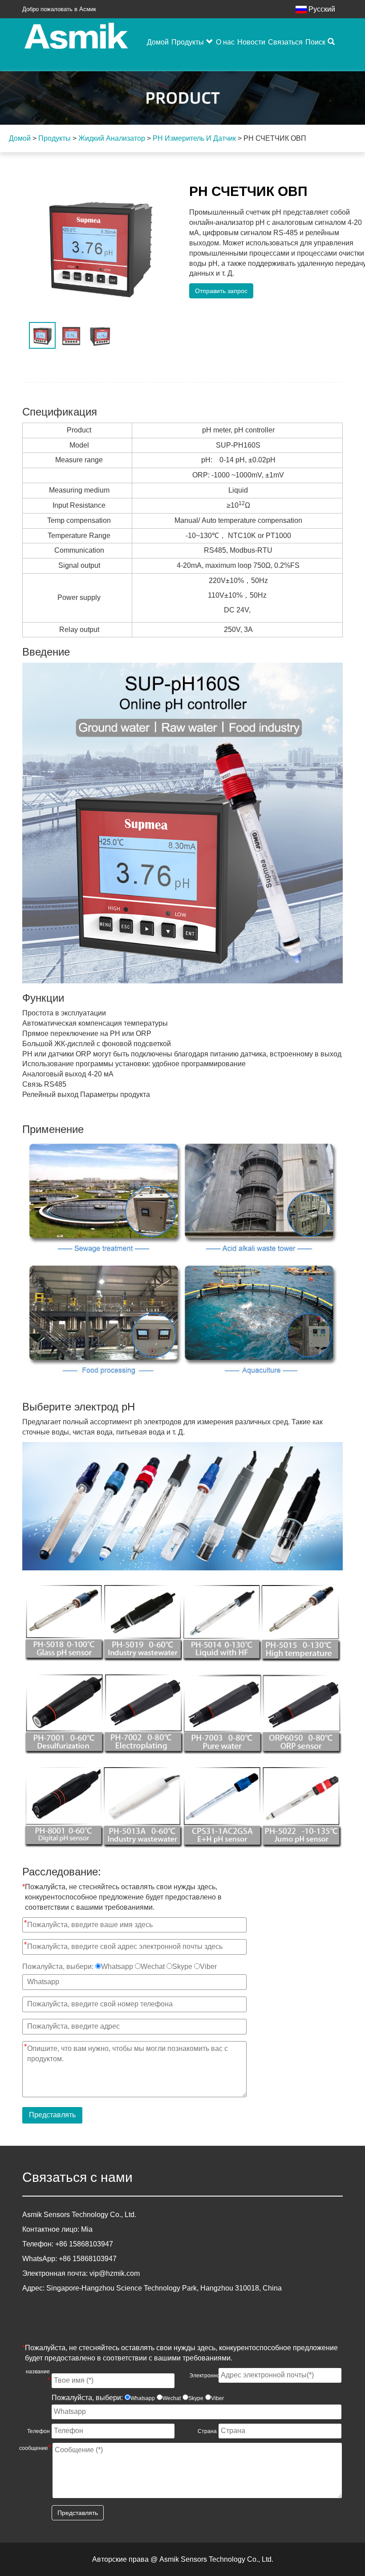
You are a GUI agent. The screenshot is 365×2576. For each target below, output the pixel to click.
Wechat (153, 1967)
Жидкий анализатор (112, 138)
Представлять (52, 2115)
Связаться (285, 42)
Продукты (188, 42)
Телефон (39, 2431)
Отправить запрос (221, 291)
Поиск (315, 42)
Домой (158, 42)
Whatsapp (117, 1967)
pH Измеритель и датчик (194, 138)
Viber (208, 1967)
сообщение (35, 2448)
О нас (225, 42)
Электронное (203, 2375)
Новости (251, 42)
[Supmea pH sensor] (182, 1506)
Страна (207, 2431)
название (38, 2376)
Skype (182, 1967)
